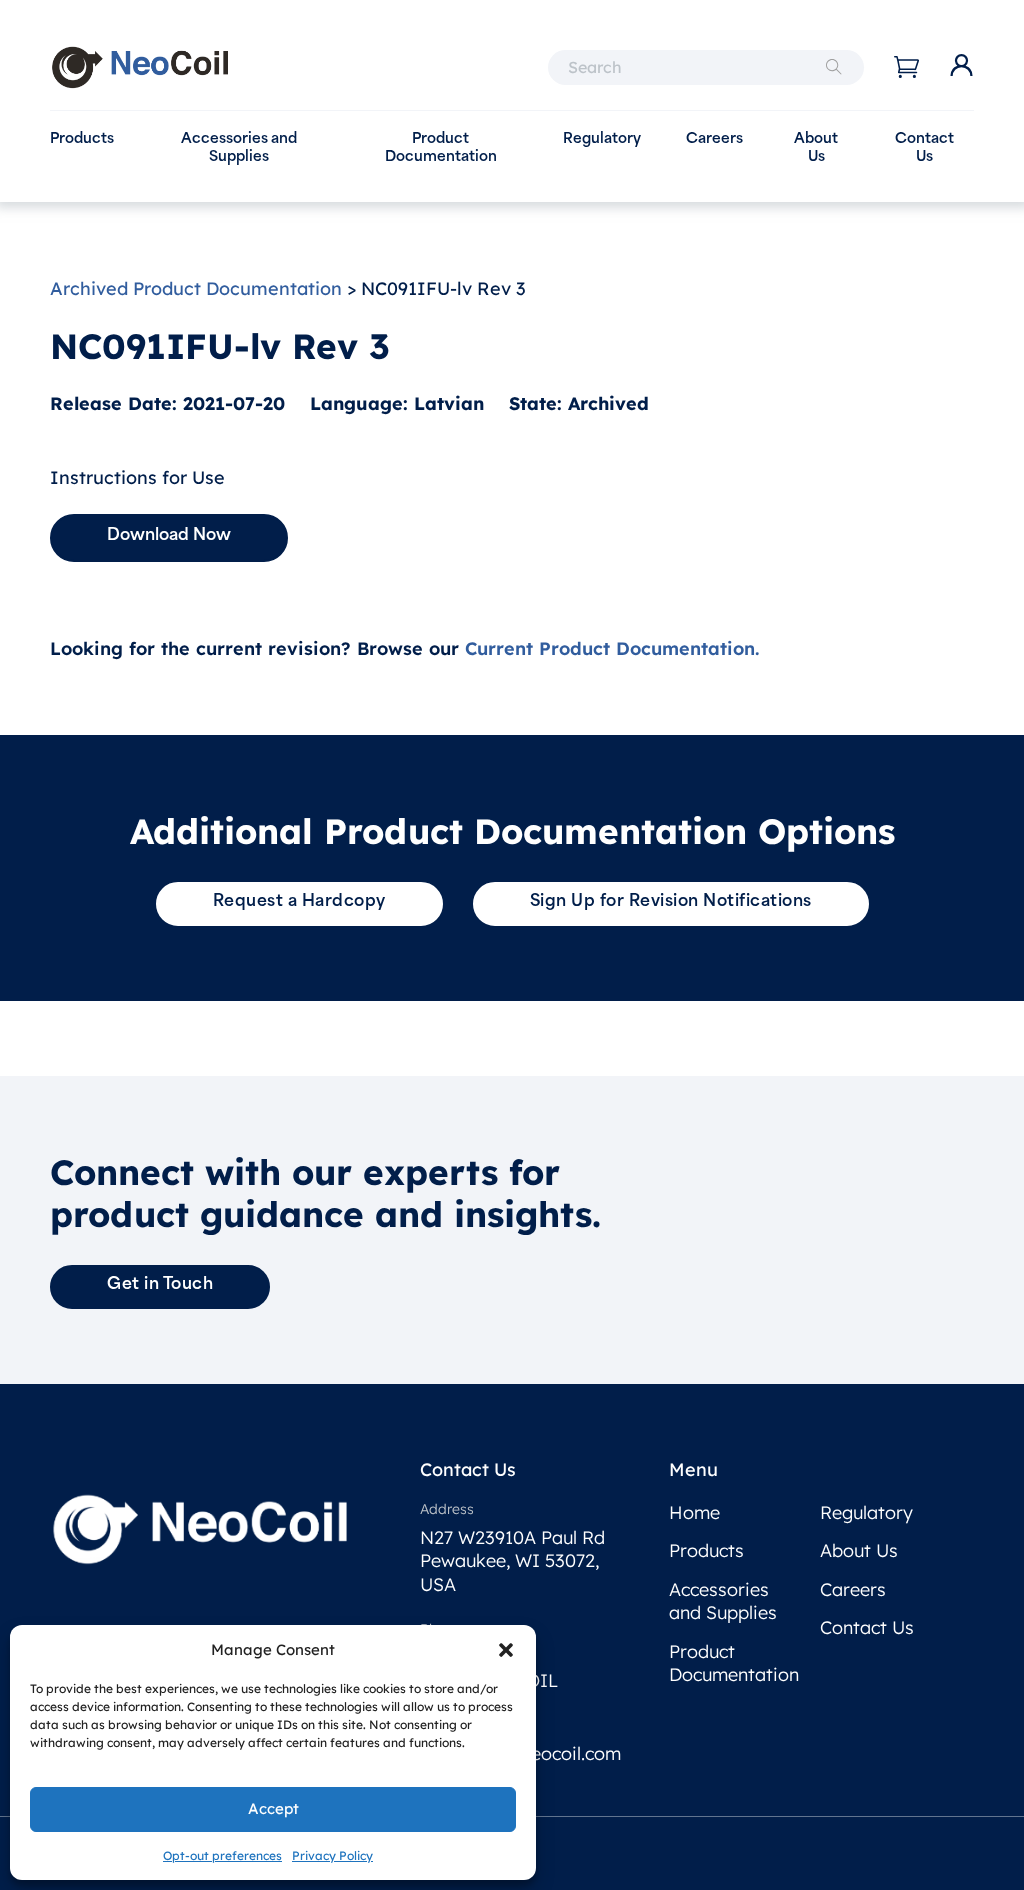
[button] (506, 1650)
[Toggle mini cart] (906, 67)
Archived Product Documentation (196, 288)
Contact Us (924, 148)
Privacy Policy (332, 1855)
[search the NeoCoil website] (834, 67)
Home (694, 1512)
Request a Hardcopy (299, 902)
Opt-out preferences (222, 1855)
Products (82, 139)
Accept (273, 1808)
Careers (714, 139)
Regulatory (602, 139)
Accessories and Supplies (239, 148)
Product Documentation (441, 148)
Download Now (169, 536)
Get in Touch (160, 1285)
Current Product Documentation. (612, 648)
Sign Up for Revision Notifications (671, 902)
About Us (816, 148)
